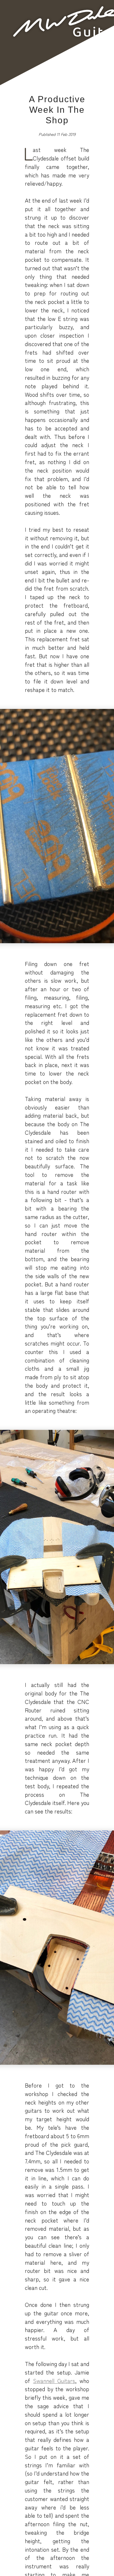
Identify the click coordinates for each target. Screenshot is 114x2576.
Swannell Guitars (54, 2381)
